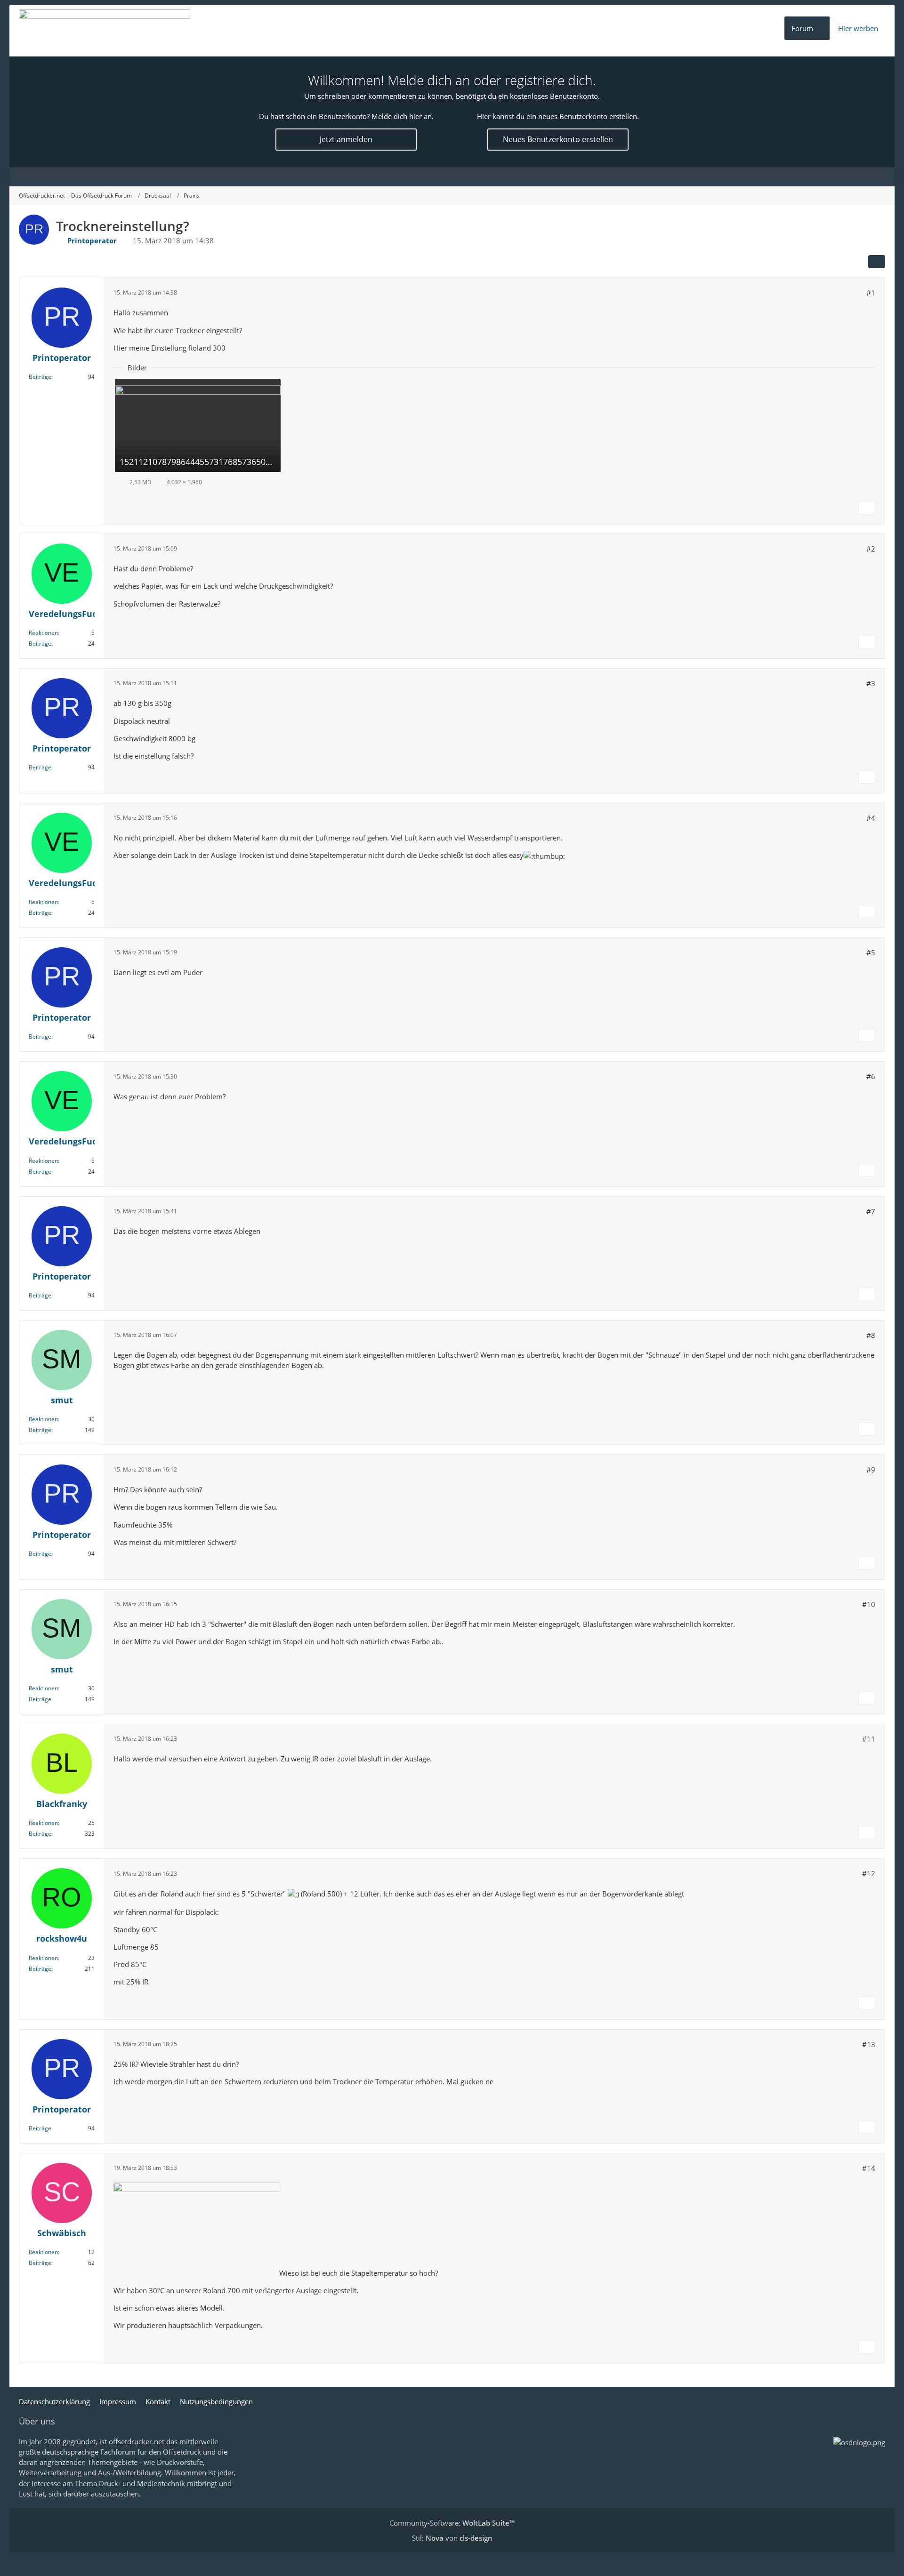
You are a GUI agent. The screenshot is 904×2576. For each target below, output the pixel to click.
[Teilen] (877, 262)
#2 (871, 549)
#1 (871, 293)
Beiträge (40, 377)
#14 (869, 2168)
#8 (871, 1335)
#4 (871, 818)
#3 (871, 683)
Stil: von (452, 2538)
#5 (871, 952)
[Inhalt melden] (867, 508)
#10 (869, 1604)
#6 (871, 1076)
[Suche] (876, 177)
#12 (869, 1873)
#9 (871, 1470)
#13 (869, 2044)
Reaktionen (43, 633)
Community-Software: (452, 2523)
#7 (871, 1211)
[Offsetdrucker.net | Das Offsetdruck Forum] (105, 31)
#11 (869, 1739)
